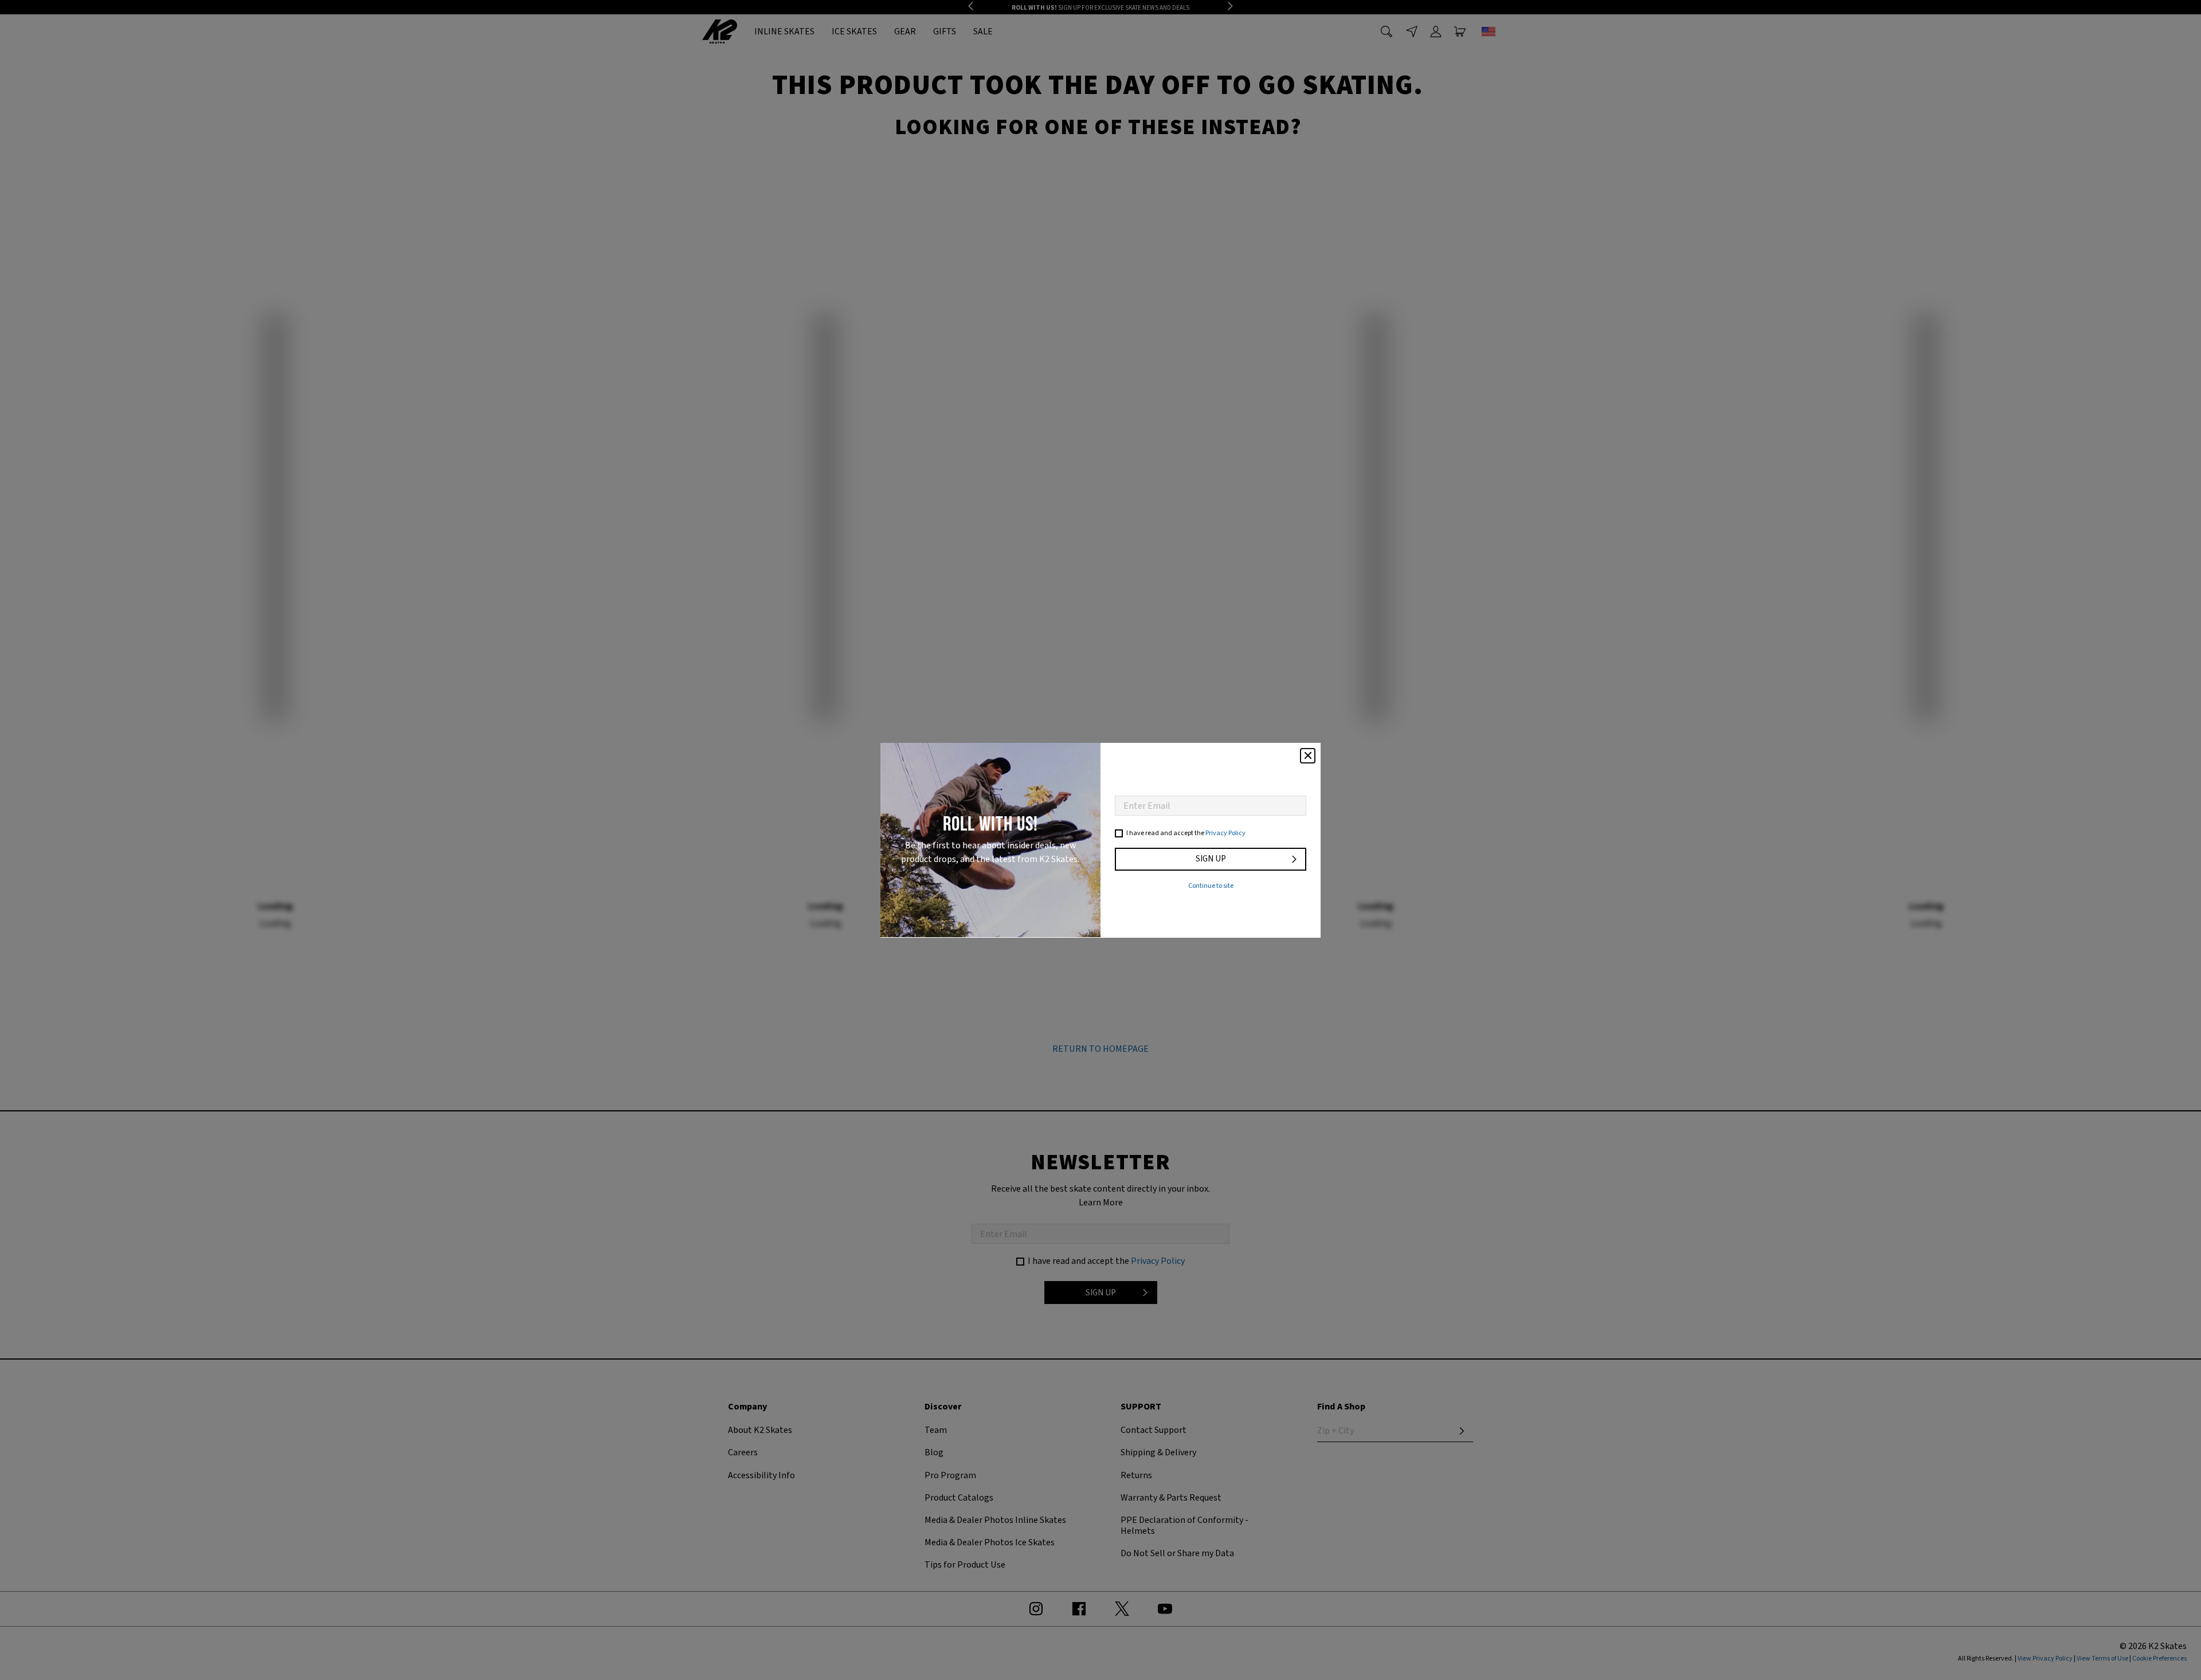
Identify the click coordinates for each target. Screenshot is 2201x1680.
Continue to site (1211, 886)
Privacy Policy (1225, 833)
